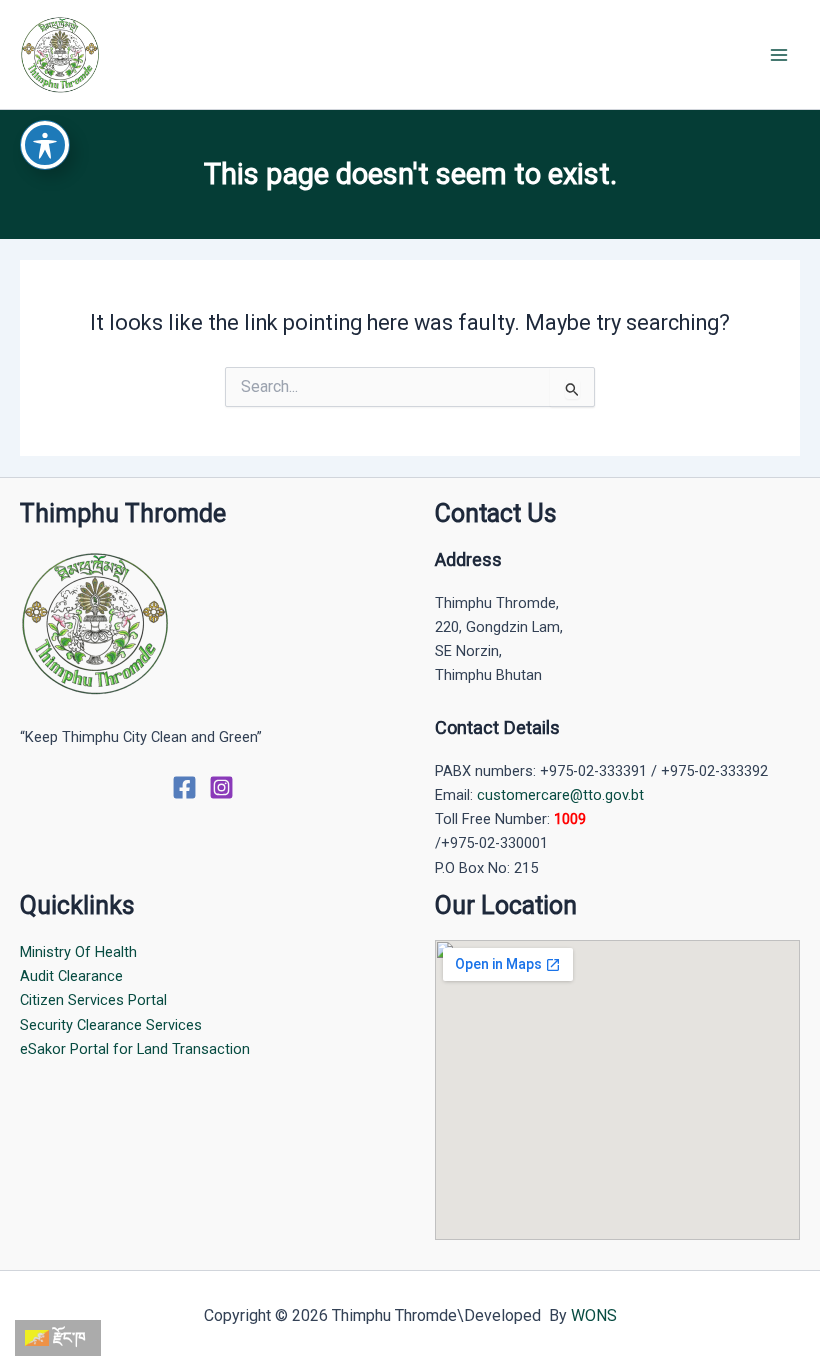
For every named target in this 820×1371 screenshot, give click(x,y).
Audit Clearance (71, 976)
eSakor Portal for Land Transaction (135, 1049)
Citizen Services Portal (93, 1000)
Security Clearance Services (111, 1025)
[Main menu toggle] (779, 55)
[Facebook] (184, 787)
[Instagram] (221, 787)
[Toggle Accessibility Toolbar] (45, 145)
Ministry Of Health (78, 952)
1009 (570, 819)
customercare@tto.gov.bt (560, 795)
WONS (594, 1315)
